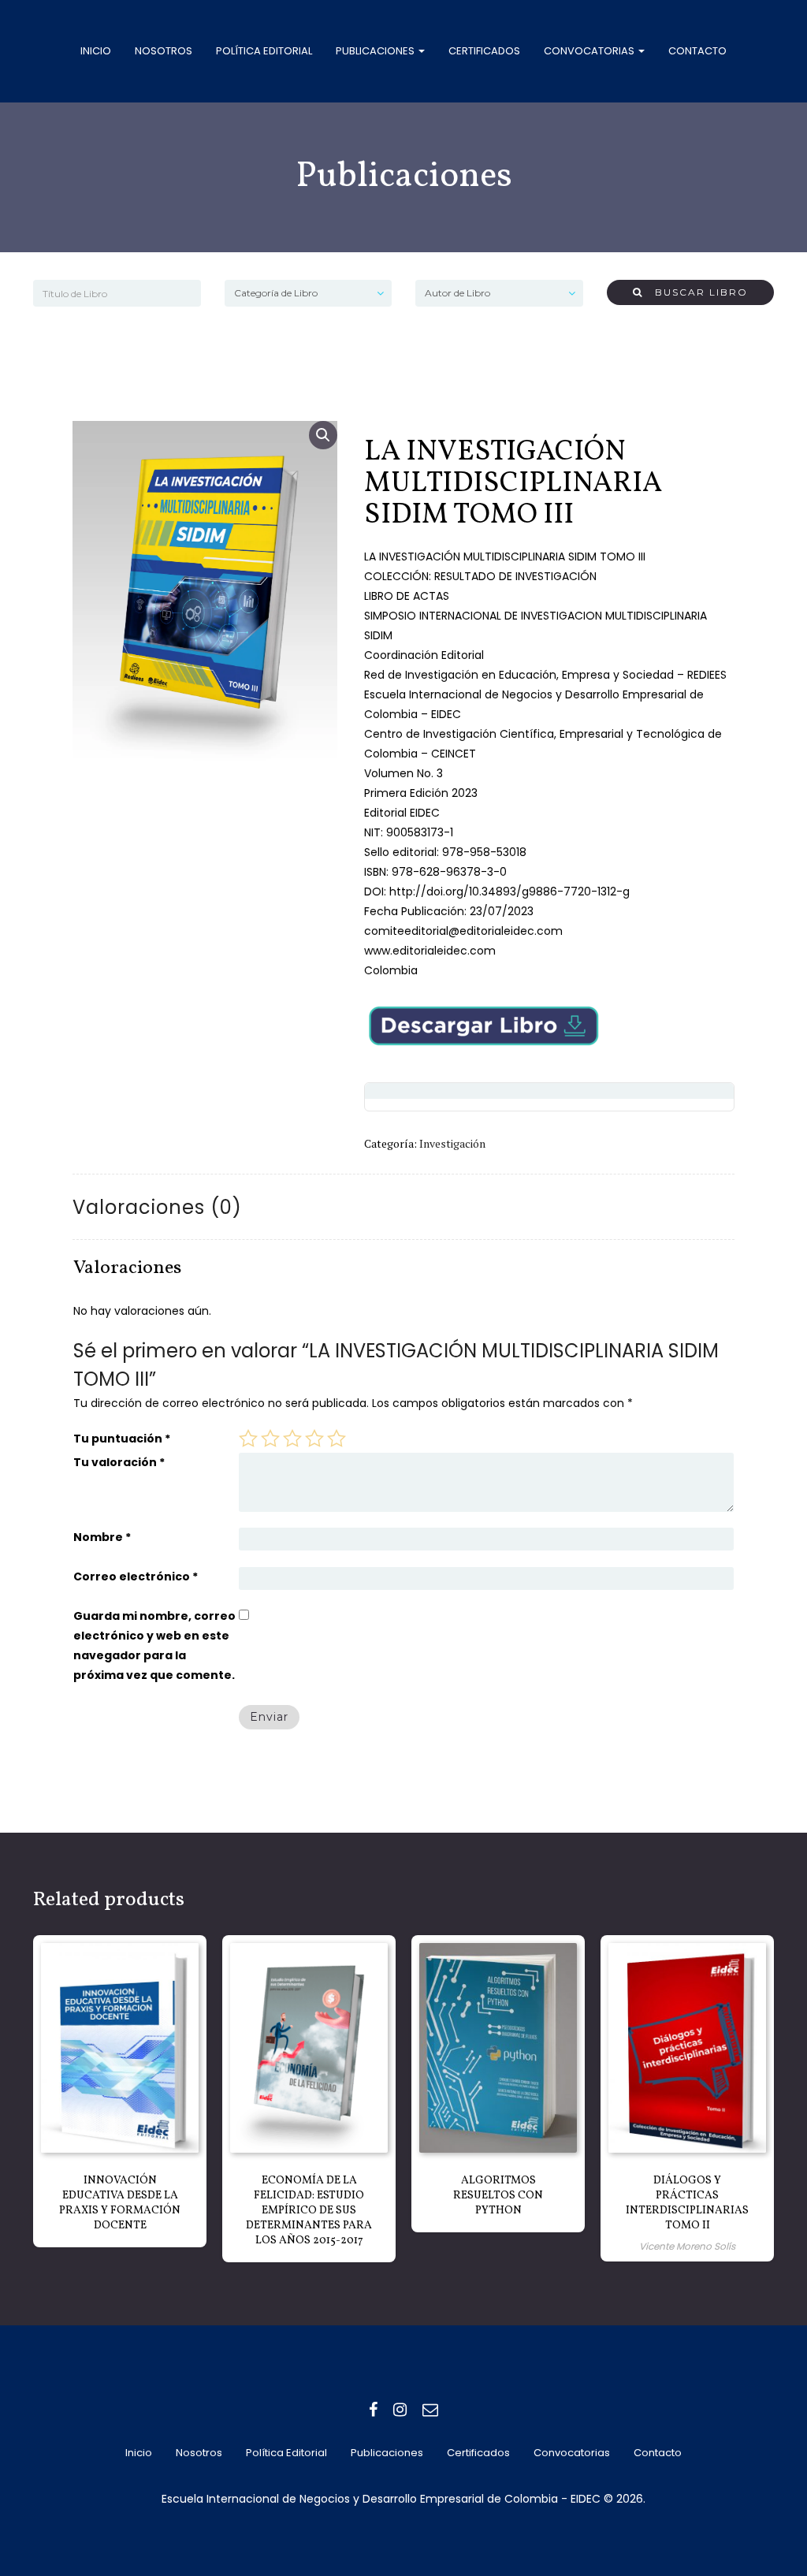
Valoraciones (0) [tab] (157, 1207)
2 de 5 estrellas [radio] (270, 1439)
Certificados (484, 51)
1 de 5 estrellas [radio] (248, 1439)
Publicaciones (376, 51)
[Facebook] (373, 2410)
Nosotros (164, 51)
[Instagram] (400, 2410)
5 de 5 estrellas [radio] (337, 1439)
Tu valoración (119, 1462)
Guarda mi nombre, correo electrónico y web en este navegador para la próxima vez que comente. (154, 1645)
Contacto (697, 51)
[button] (323, 435)
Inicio (96, 51)
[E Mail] (430, 2410)
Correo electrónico (136, 1576)
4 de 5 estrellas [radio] (314, 1439)
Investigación (452, 1143)
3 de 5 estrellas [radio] (292, 1439)
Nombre (102, 1537)
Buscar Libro (695, 292)
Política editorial (264, 51)
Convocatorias (590, 51)
